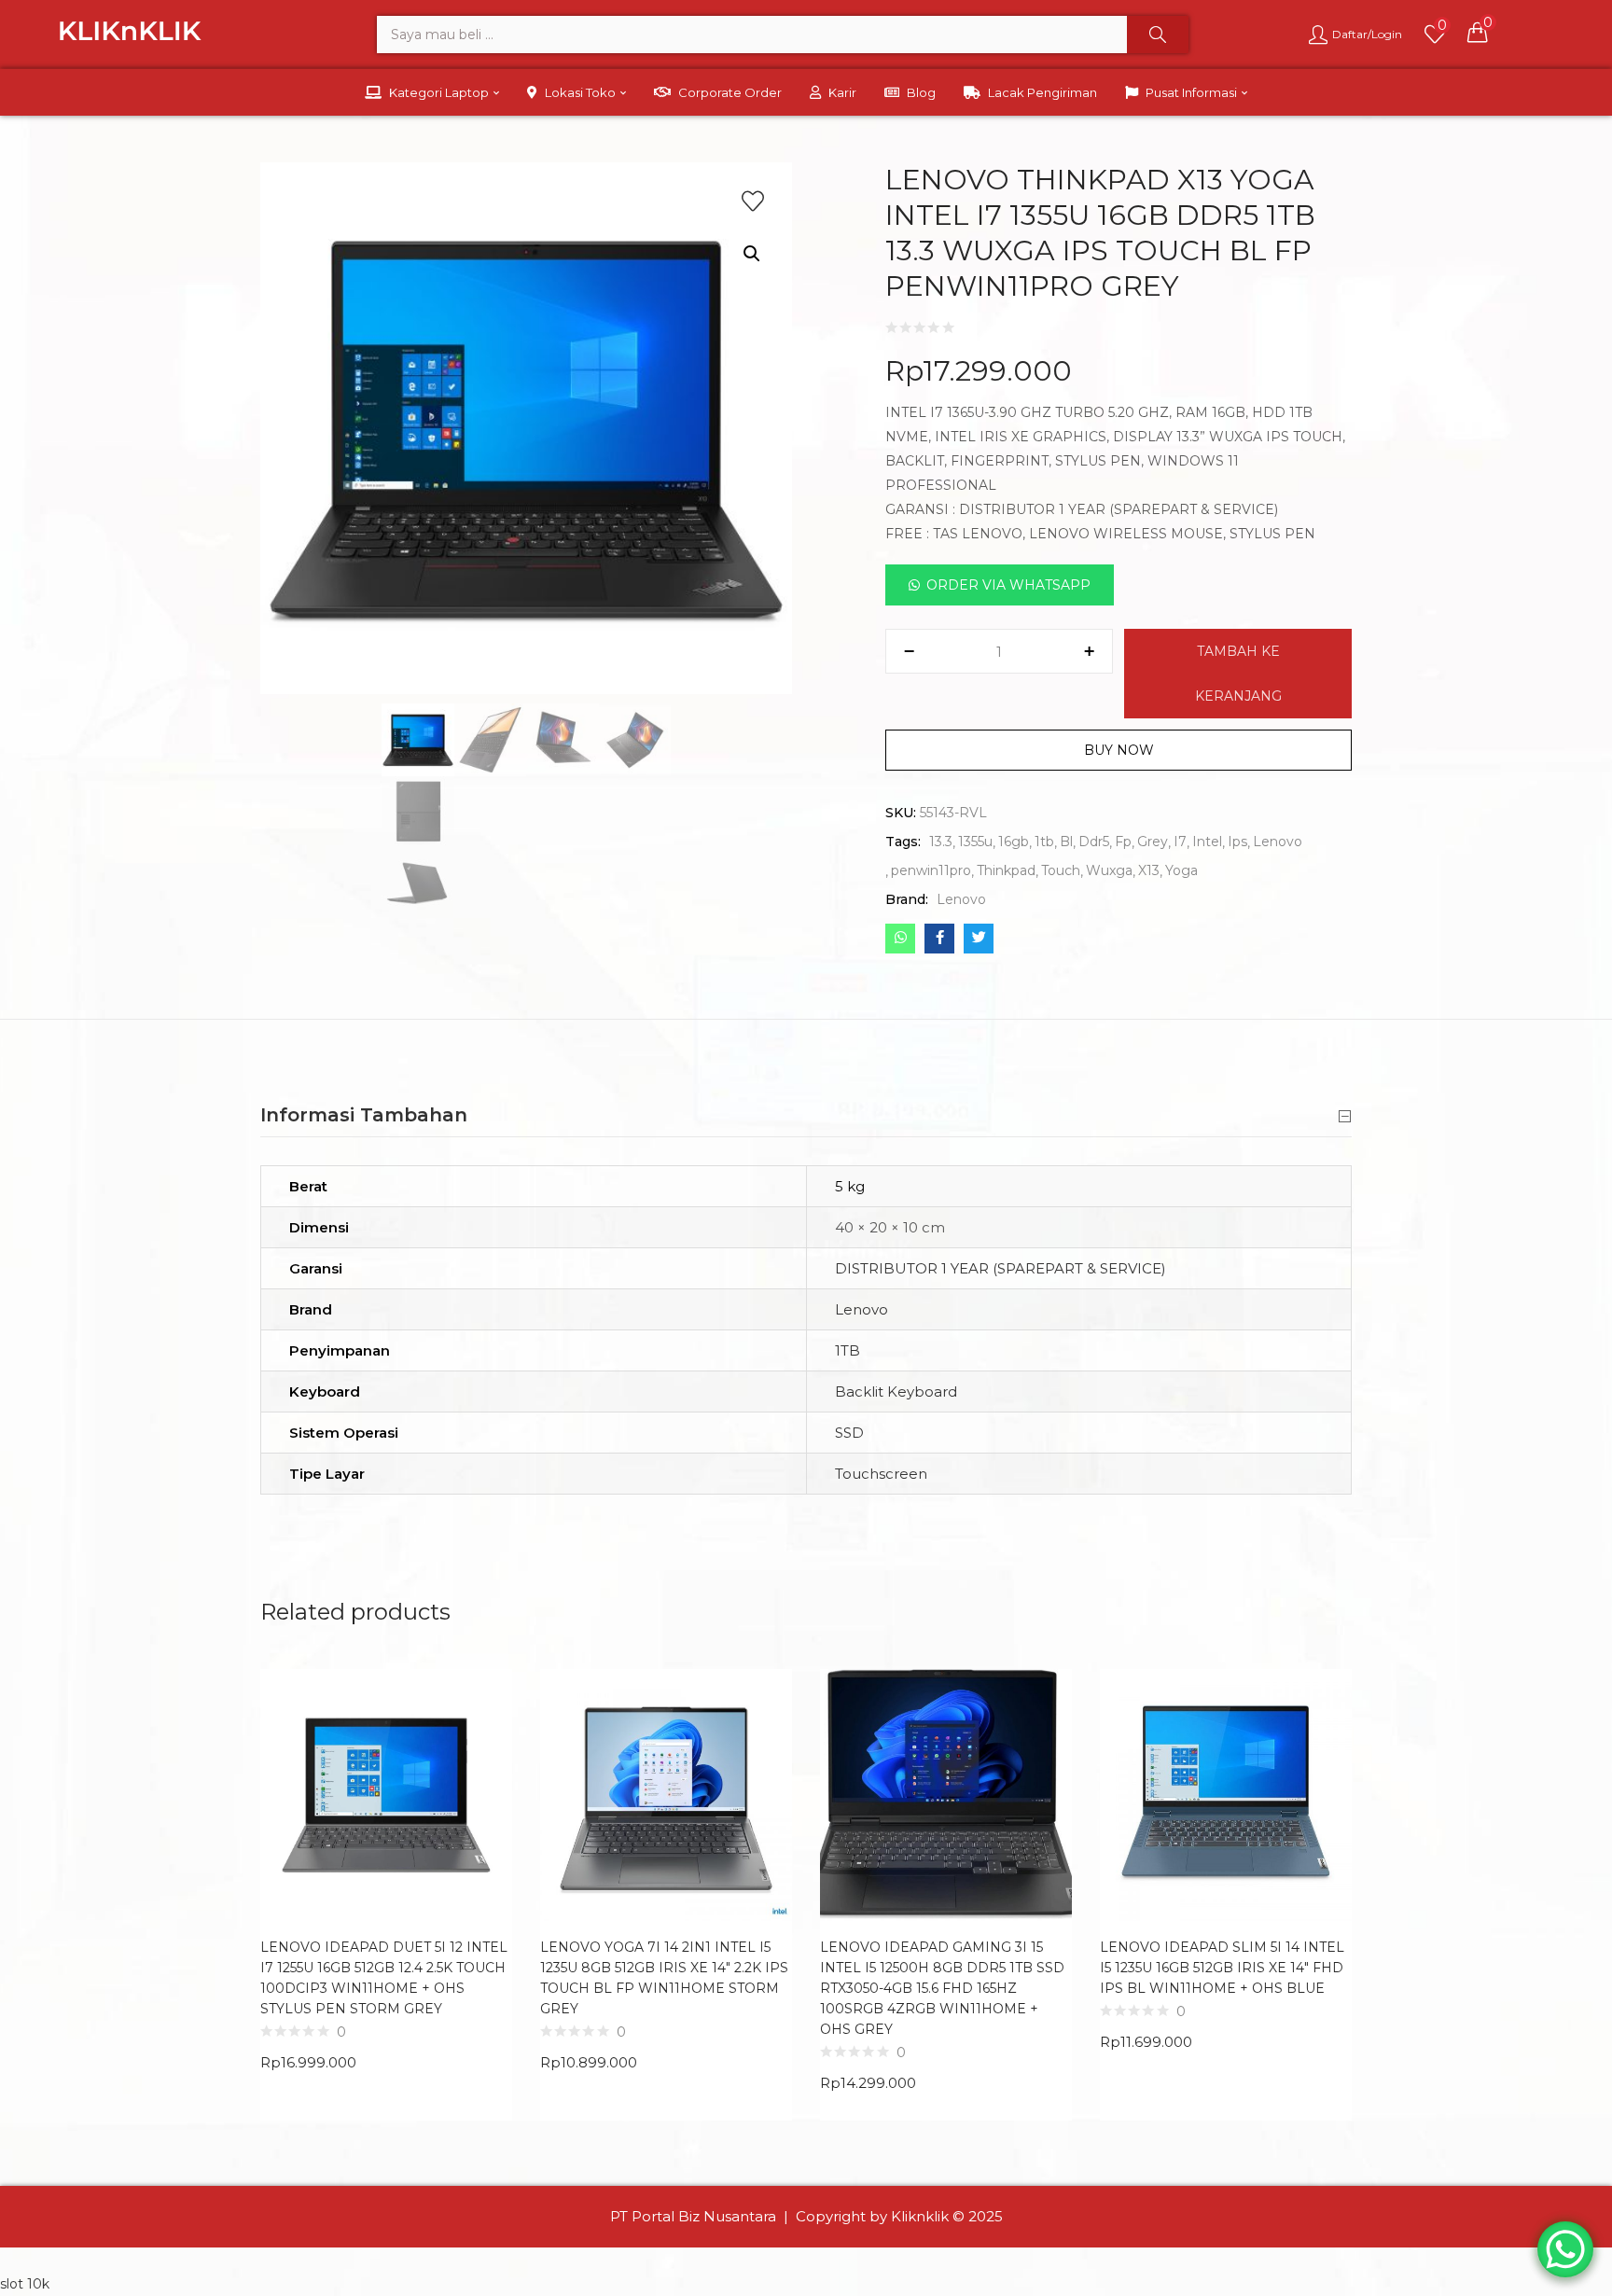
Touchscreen (881, 1474)
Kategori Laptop (440, 92)
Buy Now (1119, 750)
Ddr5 (1094, 842)
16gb (1014, 842)
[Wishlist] (753, 202)
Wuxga (1109, 870)
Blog (921, 92)
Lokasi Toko (582, 92)
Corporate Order (730, 92)
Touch (1061, 870)
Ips (1237, 842)
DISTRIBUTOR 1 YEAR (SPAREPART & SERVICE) (1001, 1268)
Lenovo (1278, 842)
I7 (1180, 842)
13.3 (941, 842)
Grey (1153, 842)
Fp (1123, 842)
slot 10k (25, 2284)
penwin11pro (931, 870)
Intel (1207, 842)
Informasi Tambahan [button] (364, 1115)
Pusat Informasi (1193, 92)
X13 (1149, 870)
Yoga (1181, 870)
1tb (1044, 842)
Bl (1066, 842)
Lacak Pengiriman (1042, 92)
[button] (1478, 32)
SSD (849, 1433)
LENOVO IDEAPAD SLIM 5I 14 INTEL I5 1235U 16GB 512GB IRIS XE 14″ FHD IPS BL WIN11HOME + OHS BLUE (1222, 1968)
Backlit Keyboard (896, 1392)
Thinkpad (1006, 870)
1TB (848, 1350)
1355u (975, 842)
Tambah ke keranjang (1238, 674)
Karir (842, 92)
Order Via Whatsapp (1008, 585)
